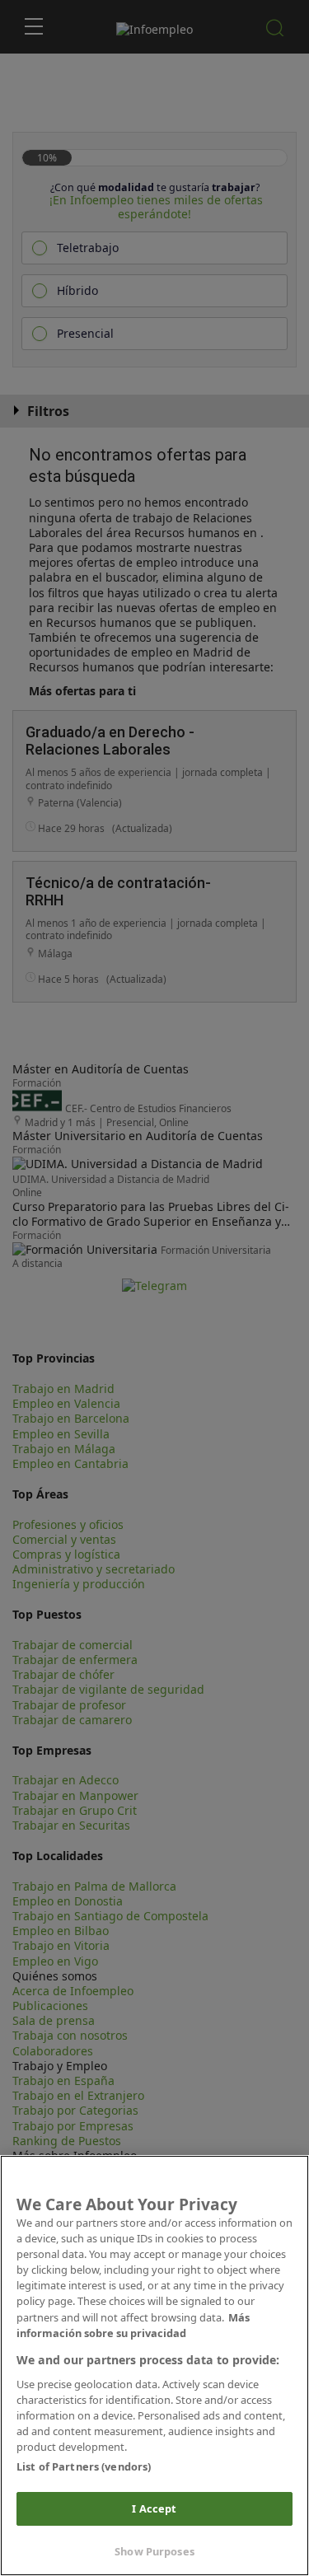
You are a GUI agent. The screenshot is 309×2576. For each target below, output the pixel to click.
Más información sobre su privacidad (133, 2325)
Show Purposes (154, 2551)
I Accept (154, 2508)
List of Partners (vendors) (84, 2466)
